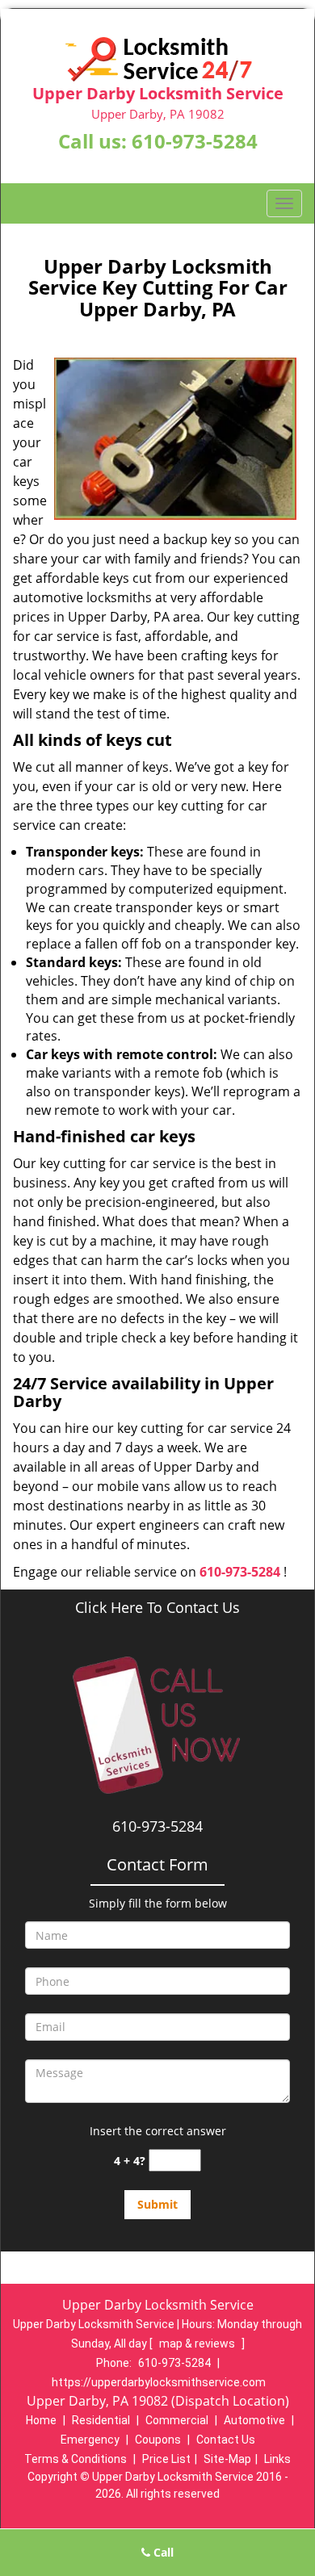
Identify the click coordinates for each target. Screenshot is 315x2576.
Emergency (90, 2440)
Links (277, 2459)
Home (41, 2420)
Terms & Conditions (76, 2459)
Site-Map (227, 2459)
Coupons (158, 2440)
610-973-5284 (195, 141)
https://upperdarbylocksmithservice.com (159, 2382)
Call (162, 2552)
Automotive (254, 2420)
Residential (101, 2420)
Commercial (177, 2420)
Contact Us (226, 2440)
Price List (166, 2459)
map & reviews (198, 2344)
